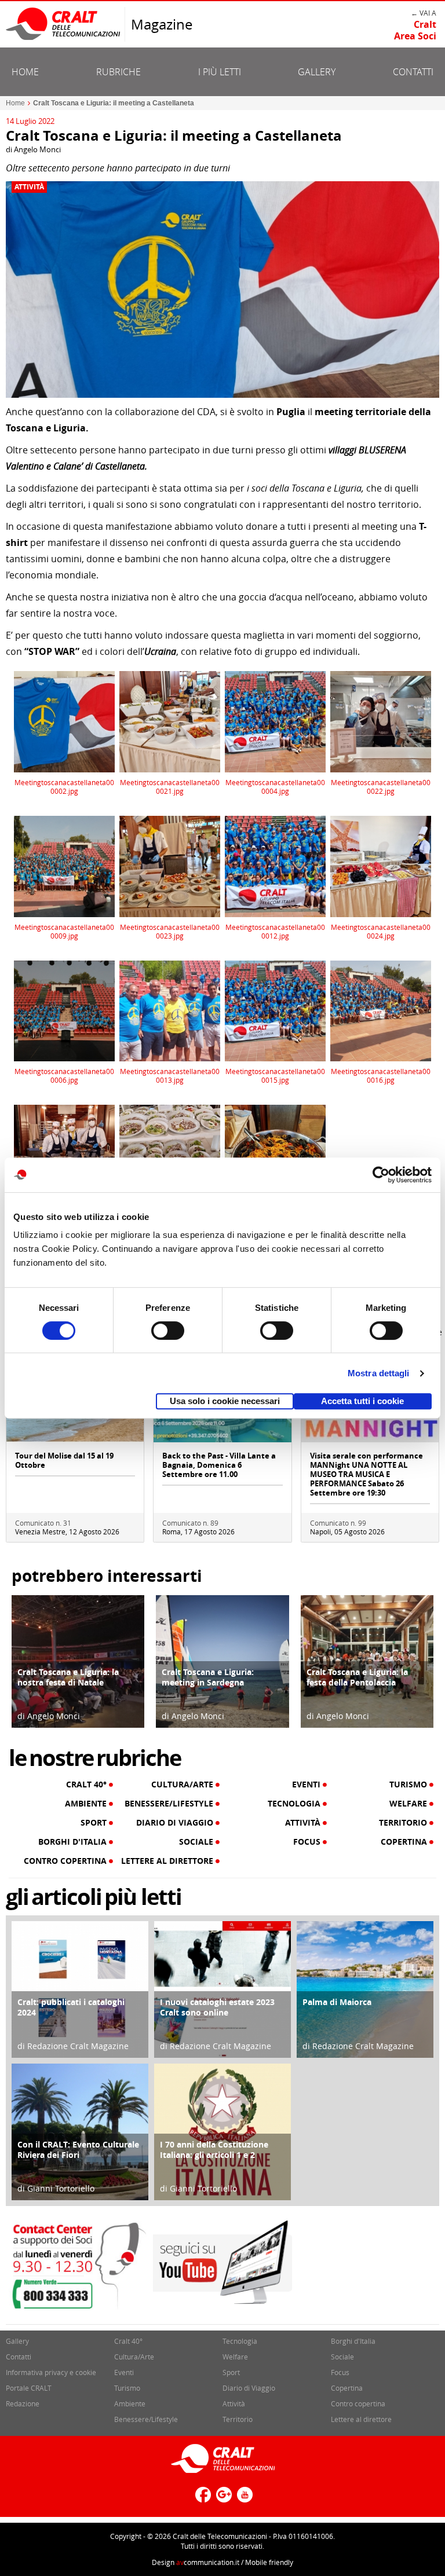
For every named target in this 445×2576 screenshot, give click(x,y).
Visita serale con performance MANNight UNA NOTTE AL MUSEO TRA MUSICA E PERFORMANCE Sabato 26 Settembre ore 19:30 (366, 1474)
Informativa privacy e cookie (51, 2372)
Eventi (307, 1784)
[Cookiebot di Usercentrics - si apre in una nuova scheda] (381, 1175)
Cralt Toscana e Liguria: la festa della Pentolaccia (357, 1677)
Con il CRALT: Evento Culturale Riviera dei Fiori (78, 2150)
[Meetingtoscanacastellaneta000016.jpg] (381, 1010)
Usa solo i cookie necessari (225, 1401)
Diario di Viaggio (176, 1823)
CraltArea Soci (415, 30)
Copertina (405, 1842)
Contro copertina (66, 1861)
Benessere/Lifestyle (170, 1804)
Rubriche (118, 72)
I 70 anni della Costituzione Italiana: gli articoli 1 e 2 (214, 2150)
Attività (29, 187)
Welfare (409, 1804)
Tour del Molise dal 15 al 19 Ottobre (64, 1460)
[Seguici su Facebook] (202, 2499)
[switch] (168, 1331)
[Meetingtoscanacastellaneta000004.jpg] (276, 721)
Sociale (197, 1842)
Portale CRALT (29, 2388)
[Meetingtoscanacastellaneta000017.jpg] (65, 1155)
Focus (308, 1842)
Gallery (317, 72)
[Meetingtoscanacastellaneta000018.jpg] (170, 1155)
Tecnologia (295, 1804)
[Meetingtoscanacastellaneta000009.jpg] (65, 865)
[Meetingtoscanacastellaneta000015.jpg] (276, 1010)
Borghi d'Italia (74, 1842)
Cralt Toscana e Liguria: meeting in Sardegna (208, 1677)
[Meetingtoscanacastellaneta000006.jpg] (65, 1010)
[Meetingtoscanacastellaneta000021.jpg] (170, 721)
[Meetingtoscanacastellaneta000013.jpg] (170, 1010)
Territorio (404, 1823)
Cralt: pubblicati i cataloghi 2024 (71, 2007)
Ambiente (87, 1804)
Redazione (23, 2403)
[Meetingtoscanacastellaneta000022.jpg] (381, 721)
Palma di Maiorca (337, 2002)
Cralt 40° (87, 1784)
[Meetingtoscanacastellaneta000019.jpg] (276, 1155)
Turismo (409, 1784)
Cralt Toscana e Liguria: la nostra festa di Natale (68, 1677)
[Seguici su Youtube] (243, 2499)
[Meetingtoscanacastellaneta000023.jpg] (170, 865)
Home (25, 72)
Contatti (413, 72)
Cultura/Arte (183, 1784)
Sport (95, 1823)
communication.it (208, 2562)
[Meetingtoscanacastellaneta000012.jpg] (276, 865)
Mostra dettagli (379, 1373)
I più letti (220, 72)
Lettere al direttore (168, 1861)
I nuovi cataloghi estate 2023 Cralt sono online (217, 2007)
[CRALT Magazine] (64, 23)
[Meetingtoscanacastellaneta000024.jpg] (381, 865)
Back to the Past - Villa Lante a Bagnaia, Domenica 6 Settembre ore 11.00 (219, 1465)
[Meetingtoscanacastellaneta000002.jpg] (65, 721)
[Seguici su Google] (222, 2499)
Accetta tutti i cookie (362, 1401)
